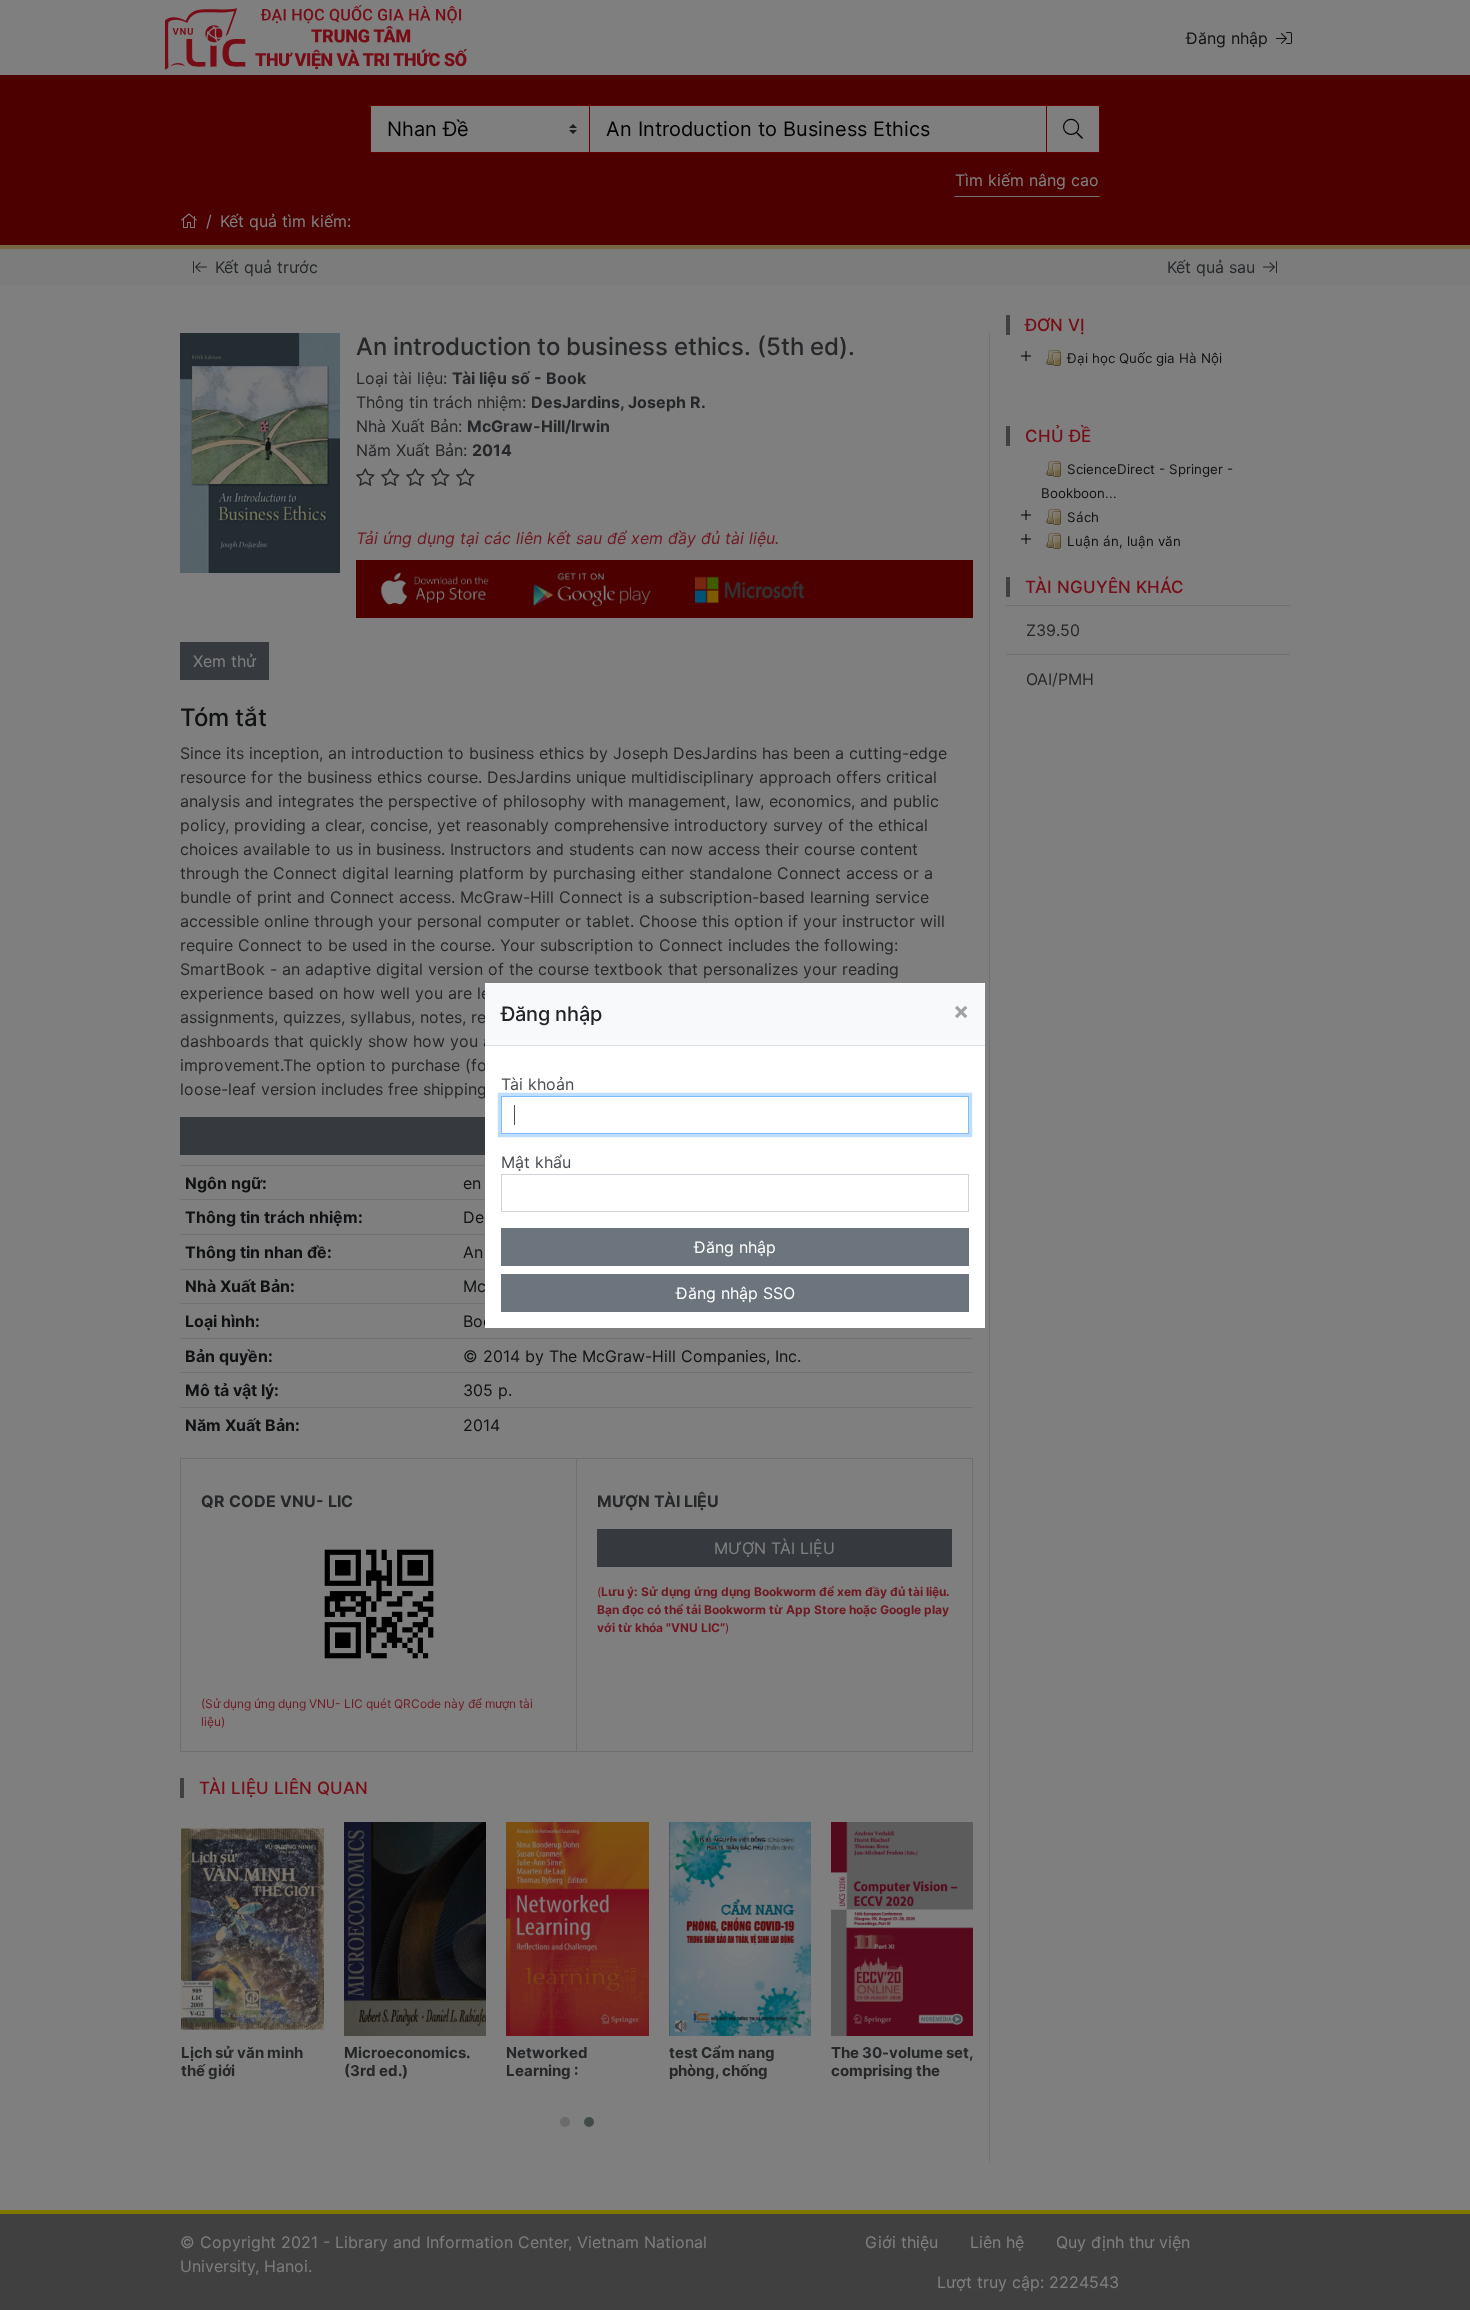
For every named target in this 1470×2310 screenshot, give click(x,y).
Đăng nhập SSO (735, 1293)
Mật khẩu (536, 1162)
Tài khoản (537, 1084)
